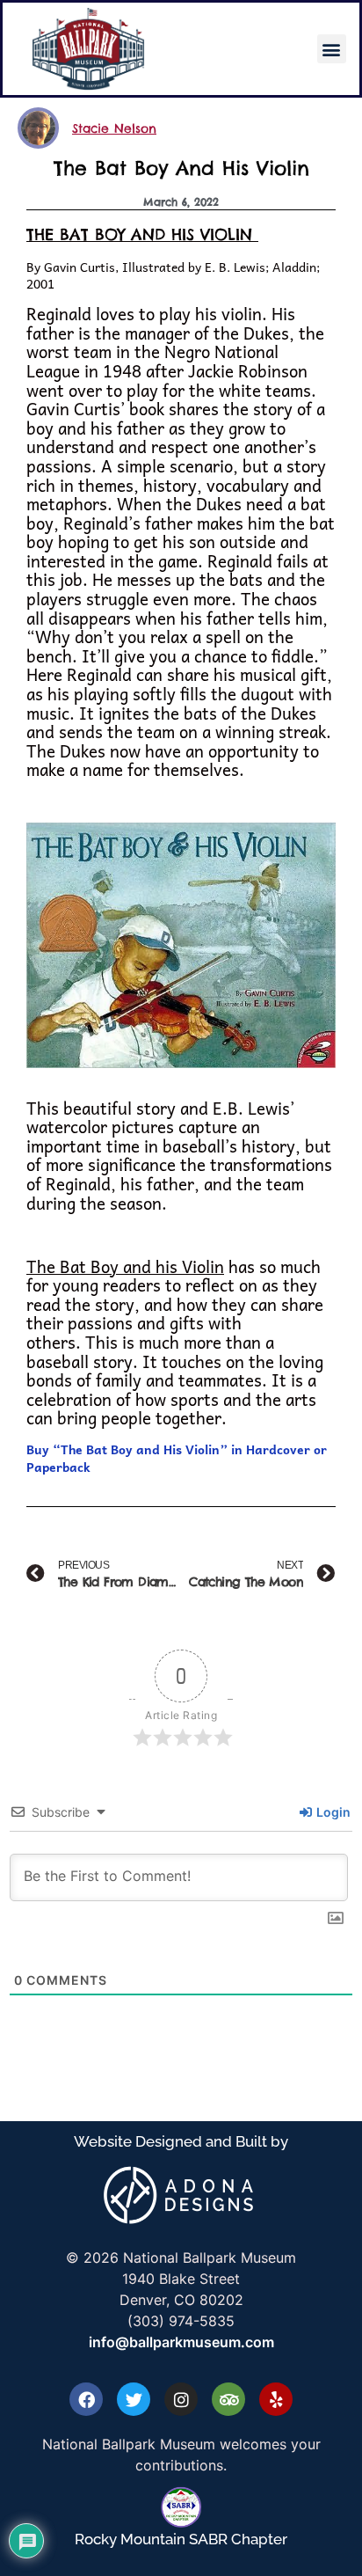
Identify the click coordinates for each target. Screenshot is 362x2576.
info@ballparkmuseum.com (181, 2342)
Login (332, 1812)
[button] (332, 49)
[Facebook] (86, 2399)
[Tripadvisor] (228, 2399)
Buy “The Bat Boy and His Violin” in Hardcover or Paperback (177, 1458)
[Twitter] (134, 2399)
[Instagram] (181, 2399)
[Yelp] (276, 2399)
